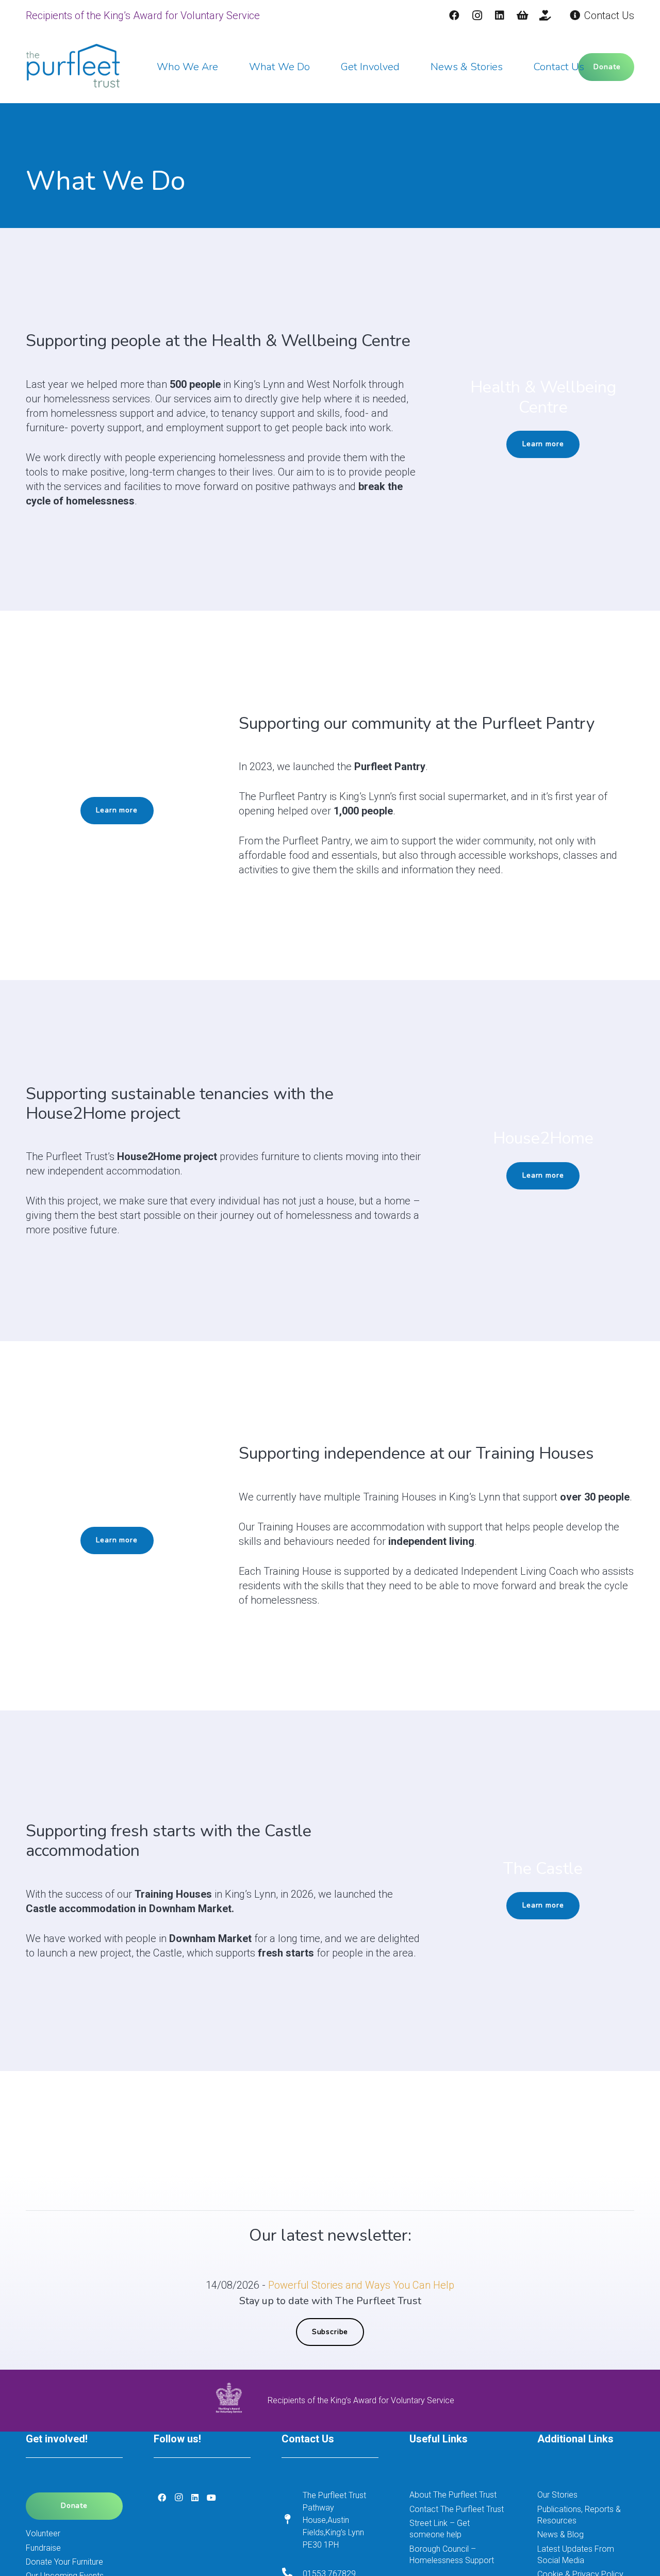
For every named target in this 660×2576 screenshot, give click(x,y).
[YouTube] (211, 2498)
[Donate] (545, 15)
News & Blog (560, 2534)
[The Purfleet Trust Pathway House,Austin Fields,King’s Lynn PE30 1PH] (292, 2520)
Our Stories (557, 2495)
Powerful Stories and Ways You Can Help (361, 2285)
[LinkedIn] (500, 15)
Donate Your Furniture (64, 2562)
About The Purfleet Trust (453, 2495)
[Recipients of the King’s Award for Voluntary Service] (237, 2401)
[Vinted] (522, 15)
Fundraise (43, 2548)
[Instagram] (477, 15)
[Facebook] (454, 15)
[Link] (73, 67)
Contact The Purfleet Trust (457, 2509)
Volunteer (43, 2533)
